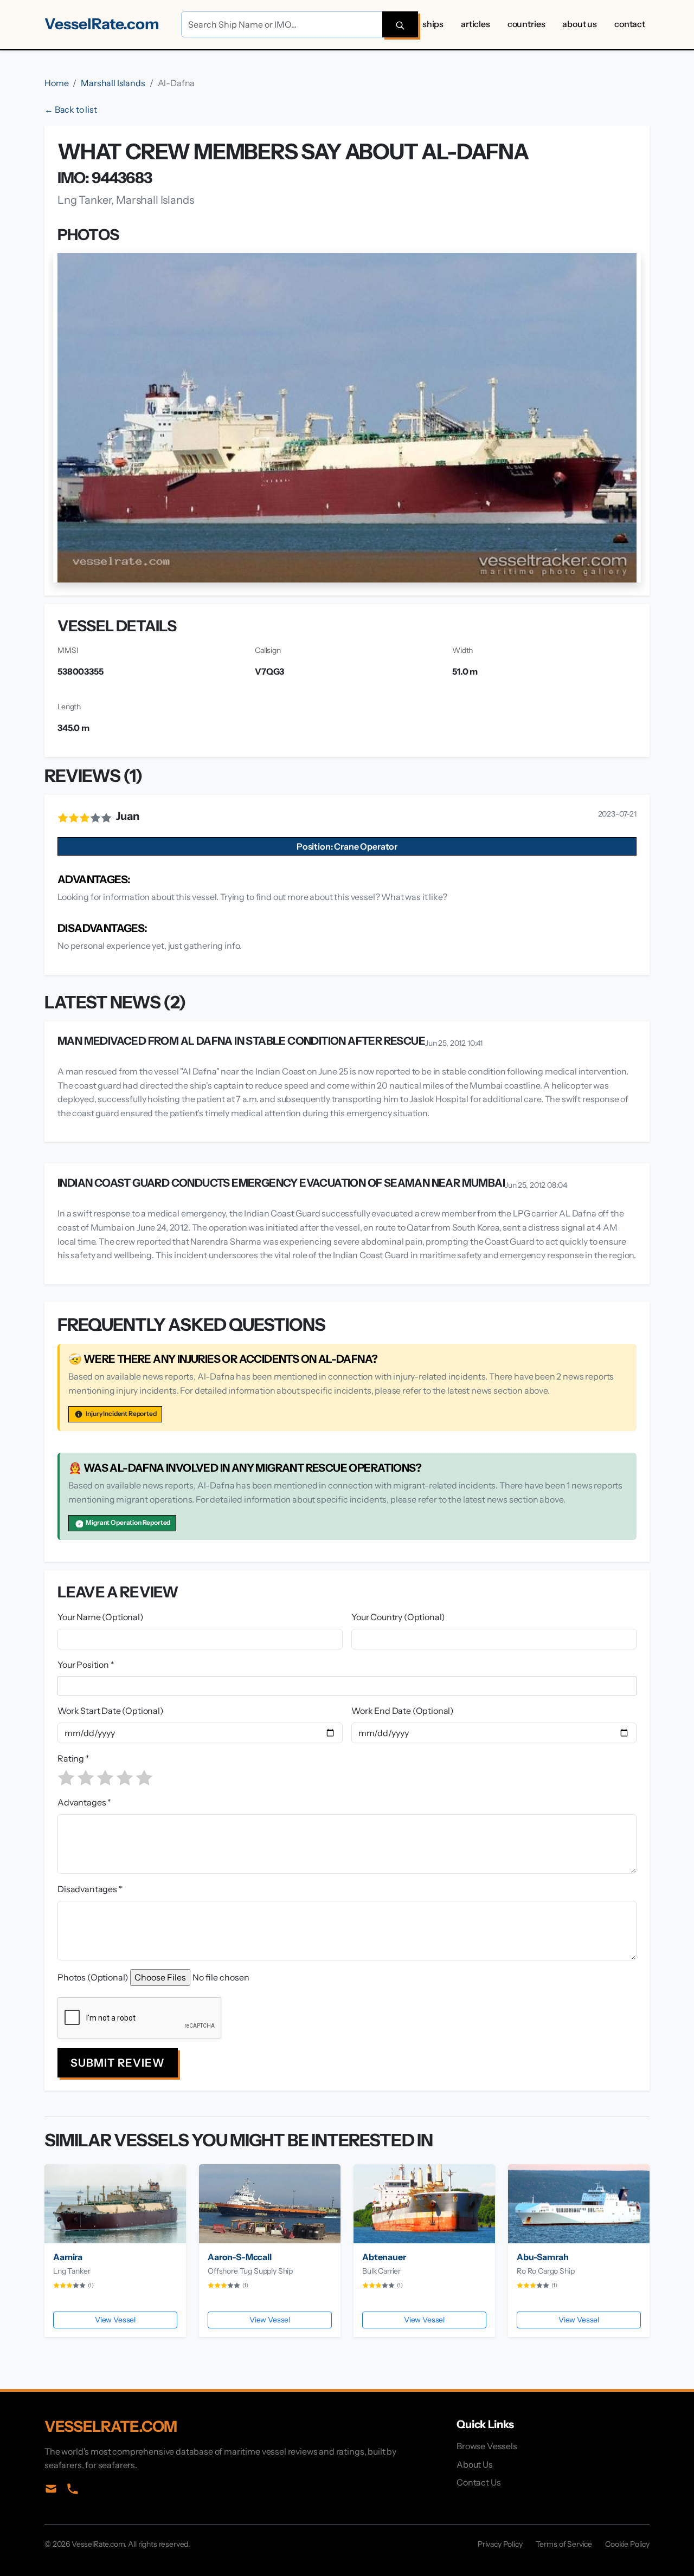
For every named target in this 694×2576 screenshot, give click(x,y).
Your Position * (86, 1665)
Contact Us (478, 2482)
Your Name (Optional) (101, 1617)
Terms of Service (564, 2544)
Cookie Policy (627, 2544)
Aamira (68, 2257)
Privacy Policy (500, 2544)
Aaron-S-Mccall (240, 2257)
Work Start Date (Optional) (111, 1711)
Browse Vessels (487, 2446)
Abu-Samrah (542, 2257)
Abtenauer (384, 2257)
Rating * (73, 1758)
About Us (580, 24)
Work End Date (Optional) (403, 1711)
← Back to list (71, 109)
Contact (630, 24)
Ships (433, 24)
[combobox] (349, 1686)
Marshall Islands (113, 83)
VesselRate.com (102, 24)
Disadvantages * (90, 1889)
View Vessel (115, 2320)
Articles (475, 24)
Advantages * (84, 1802)
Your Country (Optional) (398, 1617)
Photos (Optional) (93, 1977)
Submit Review (118, 2063)
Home (56, 83)
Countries (526, 24)
